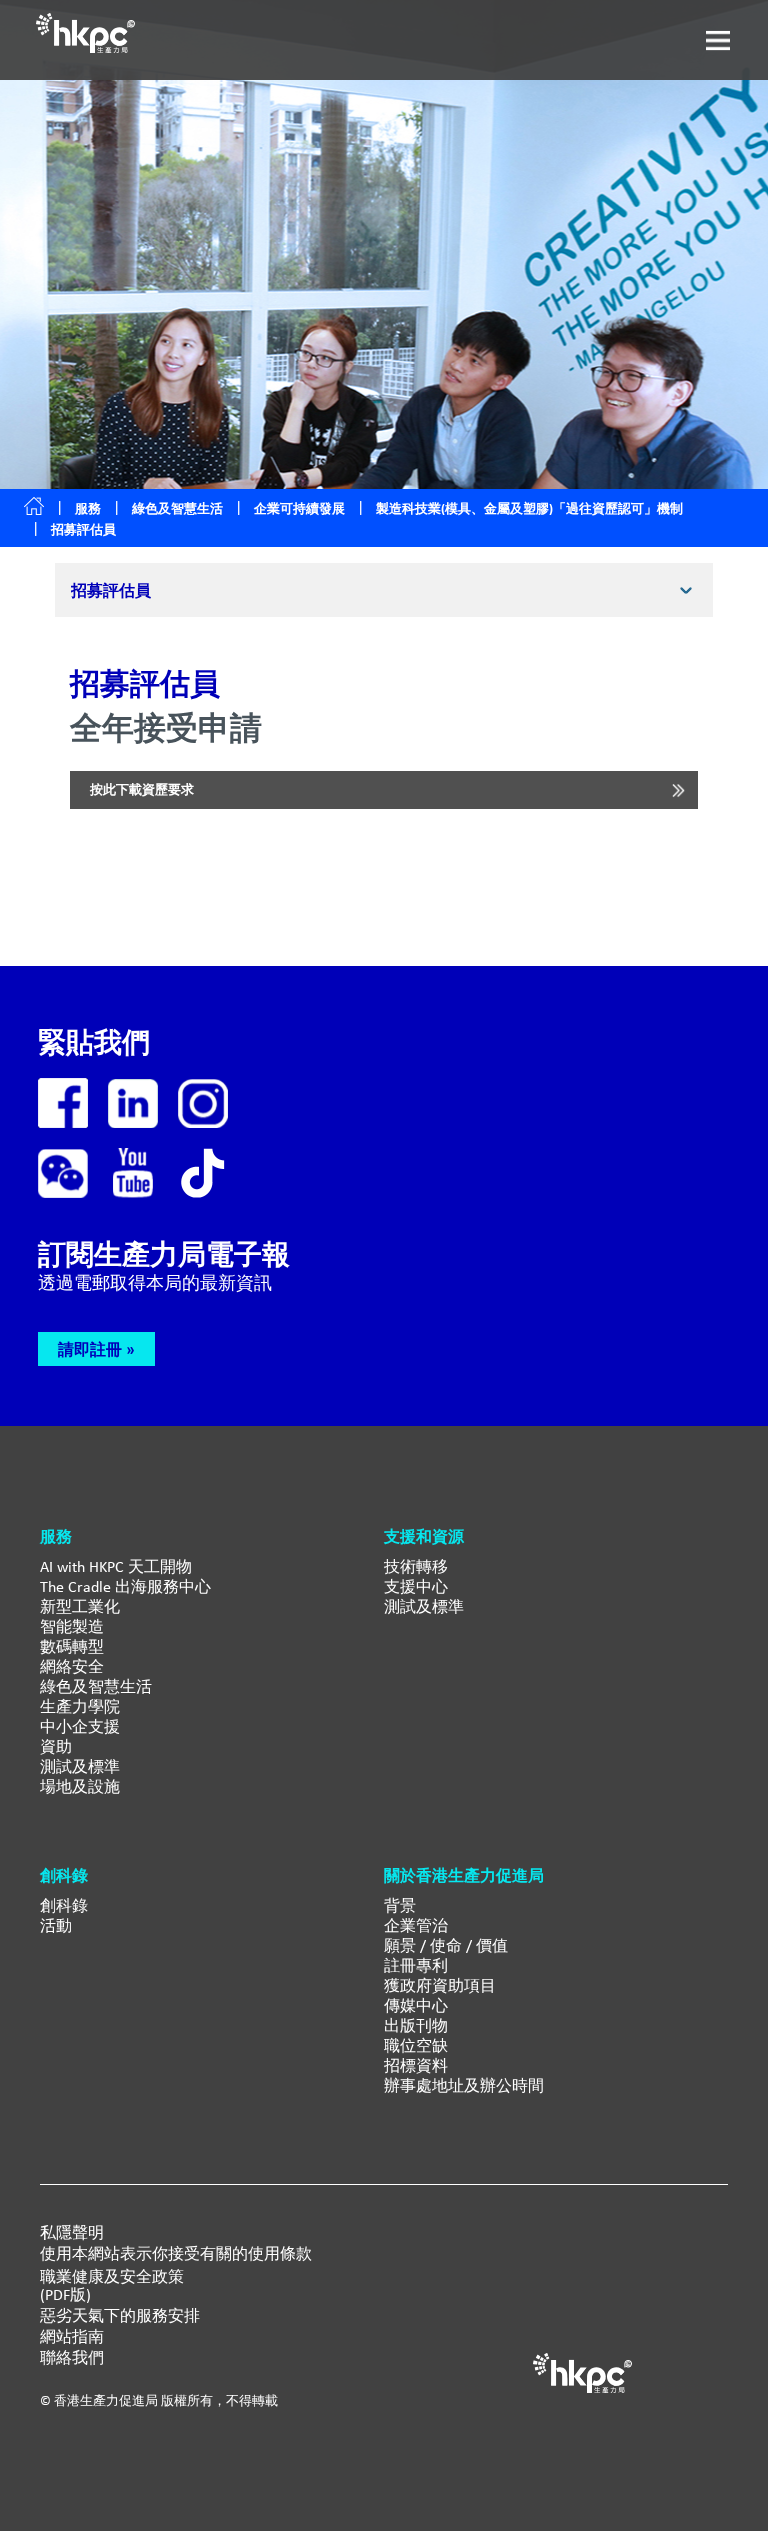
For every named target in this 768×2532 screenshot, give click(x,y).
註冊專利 (416, 1965)
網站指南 (72, 2337)
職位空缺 (416, 2045)
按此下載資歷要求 (142, 789)
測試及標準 (80, 1766)
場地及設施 (80, 1786)
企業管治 (416, 1925)
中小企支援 (80, 1726)
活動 (56, 1925)
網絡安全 (72, 1666)
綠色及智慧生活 (177, 508)
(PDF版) (65, 2295)
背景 (400, 1905)
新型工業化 (80, 1606)
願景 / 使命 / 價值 (446, 1945)
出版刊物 (416, 2025)
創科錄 (64, 1905)
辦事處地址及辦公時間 (464, 2085)
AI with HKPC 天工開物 (116, 1566)
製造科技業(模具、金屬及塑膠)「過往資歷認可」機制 (529, 508)
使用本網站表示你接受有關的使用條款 (176, 2254)
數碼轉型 (72, 1646)
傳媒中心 (416, 2005)
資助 (56, 1746)
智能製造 (72, 1626)
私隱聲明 (72, 2233)
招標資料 (416, 2065)
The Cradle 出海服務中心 (125, 1586)
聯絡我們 (72, 2358)
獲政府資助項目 (440, 1985)
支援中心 (416, 1586)
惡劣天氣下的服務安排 (120, 2316)
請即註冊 (90, 1349)
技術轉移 (416, 1566)
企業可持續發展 (299, 508)
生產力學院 (80, 1706)
